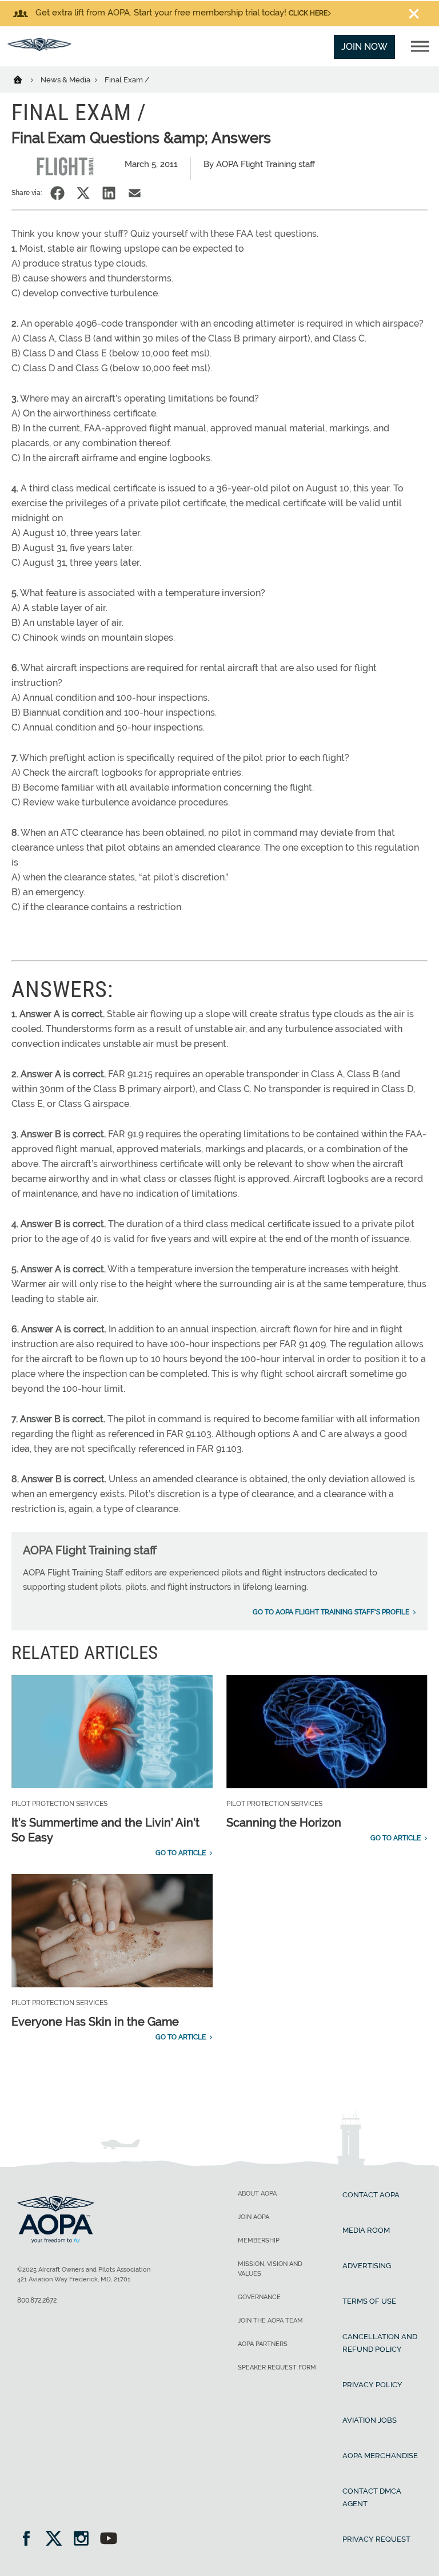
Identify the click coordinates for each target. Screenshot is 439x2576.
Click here (308, 13)
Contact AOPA (371, 2195)
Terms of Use (369, 2301)
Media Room (366, 2230)
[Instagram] (85, 2540)
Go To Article (181, 1853)
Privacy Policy (372, 2385)
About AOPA (257, 2194)
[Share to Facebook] (57, 193)
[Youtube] (109, 2540)
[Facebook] (30, 2540)
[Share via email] (135, 193)
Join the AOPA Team (270, 2321)
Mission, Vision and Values (270, 2269)
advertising (367, 2266)
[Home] (25, 79)
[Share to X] (83, 193)
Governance (259, 2297)
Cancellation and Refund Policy (380, 2343)
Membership (259, 2240)
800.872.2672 (37, 2300)
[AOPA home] (39, 48)
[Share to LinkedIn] (109, 193)
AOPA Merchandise (380, 2456)
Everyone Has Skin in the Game (95, 2022)
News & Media (66, 80)
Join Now (364, 47)
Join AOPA (254, 2217)
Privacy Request (376, 2539)
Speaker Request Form (277, 2367)
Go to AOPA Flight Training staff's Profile (331, 1612)
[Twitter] (57, 2540)
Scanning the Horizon (284, 1823)
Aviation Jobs (370, 2420)
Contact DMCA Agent (372, 2497)
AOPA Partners (263, 2344)
